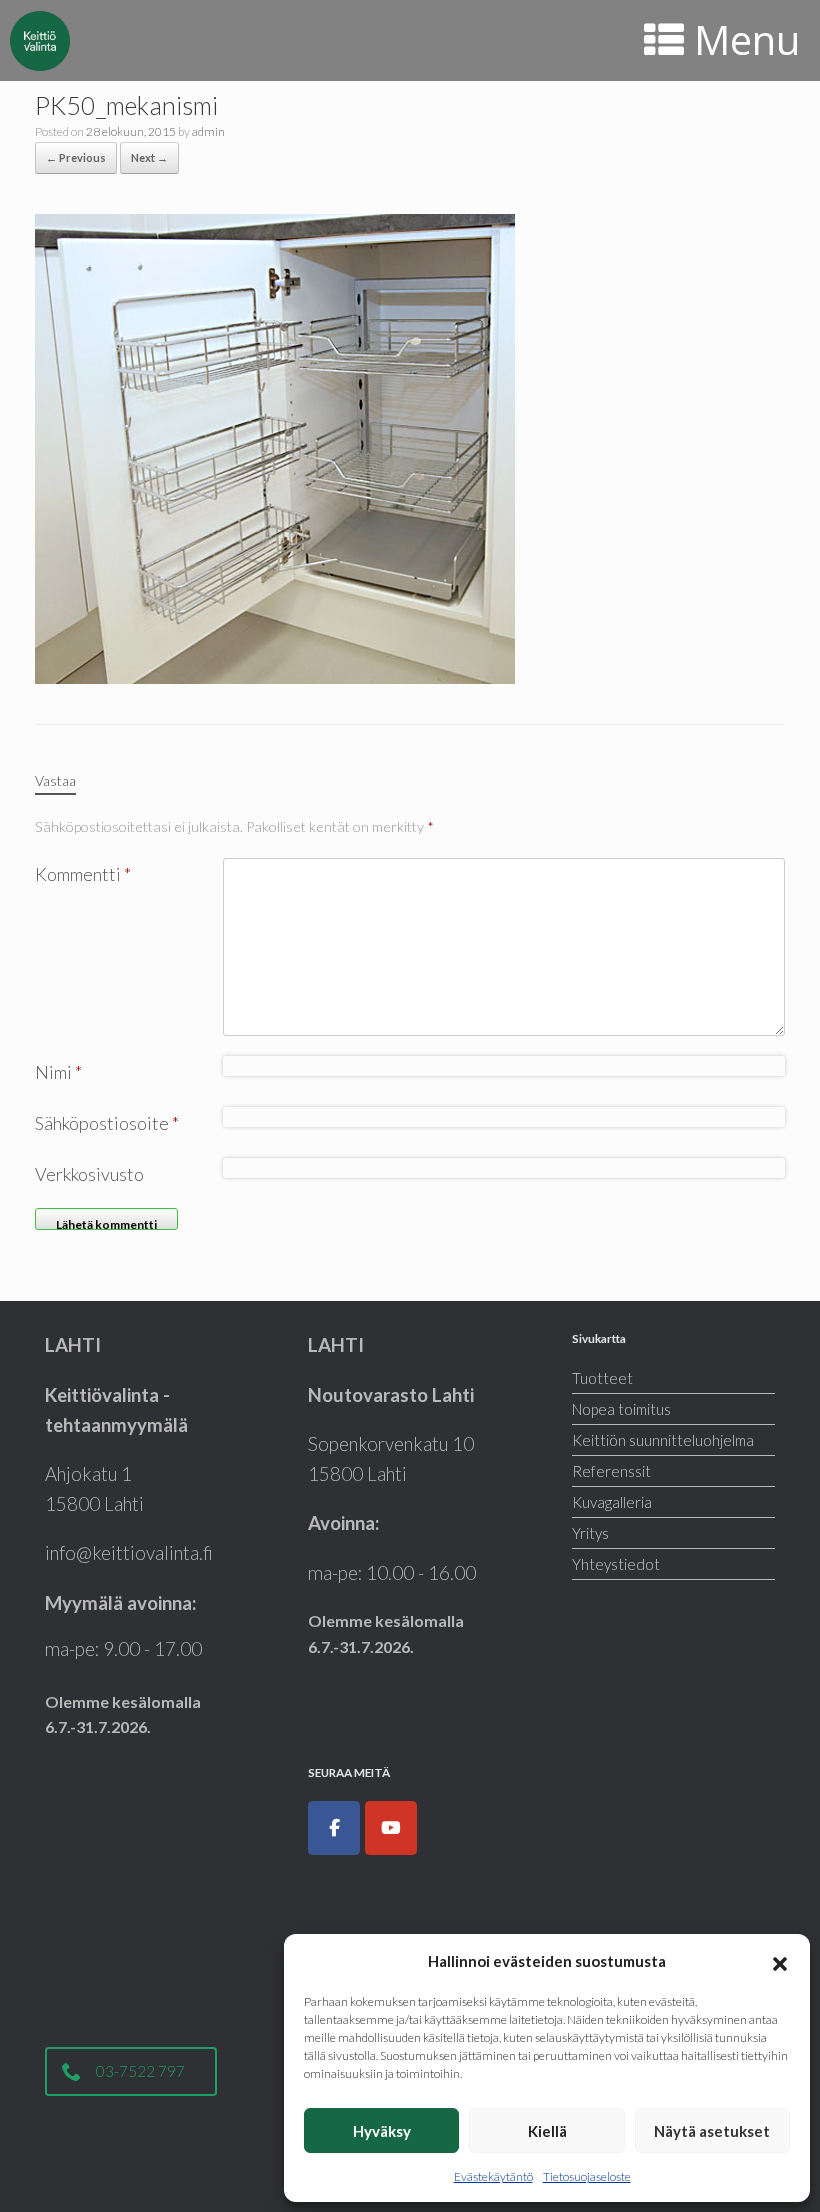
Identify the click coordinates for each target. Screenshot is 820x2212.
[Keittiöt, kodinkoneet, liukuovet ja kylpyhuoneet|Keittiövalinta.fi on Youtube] (391, 1828)
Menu (747, 39)
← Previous (76, 157)
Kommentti (83, 874)
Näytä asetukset (712, 2131)
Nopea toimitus (621, 1409)
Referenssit (611, 1471)
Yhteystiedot (616, 1564)
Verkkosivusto (89, 1174)
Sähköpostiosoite (107, 1123)
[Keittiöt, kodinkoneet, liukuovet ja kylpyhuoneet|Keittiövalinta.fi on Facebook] (334, 1828)
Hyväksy (382, 2131)
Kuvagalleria (612, 1502)
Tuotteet (602, 1378)
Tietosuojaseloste (587, 2176)
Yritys (590, 1533)
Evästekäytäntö (493, 2176)
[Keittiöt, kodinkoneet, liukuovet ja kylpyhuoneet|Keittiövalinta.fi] (40, 41)
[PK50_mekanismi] (275, 447)
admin (208, 131)
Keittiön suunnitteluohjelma (663, 1440)
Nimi (58, 1072)
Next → (149, 157)
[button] (780, 1961)
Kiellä (547, 2131)
